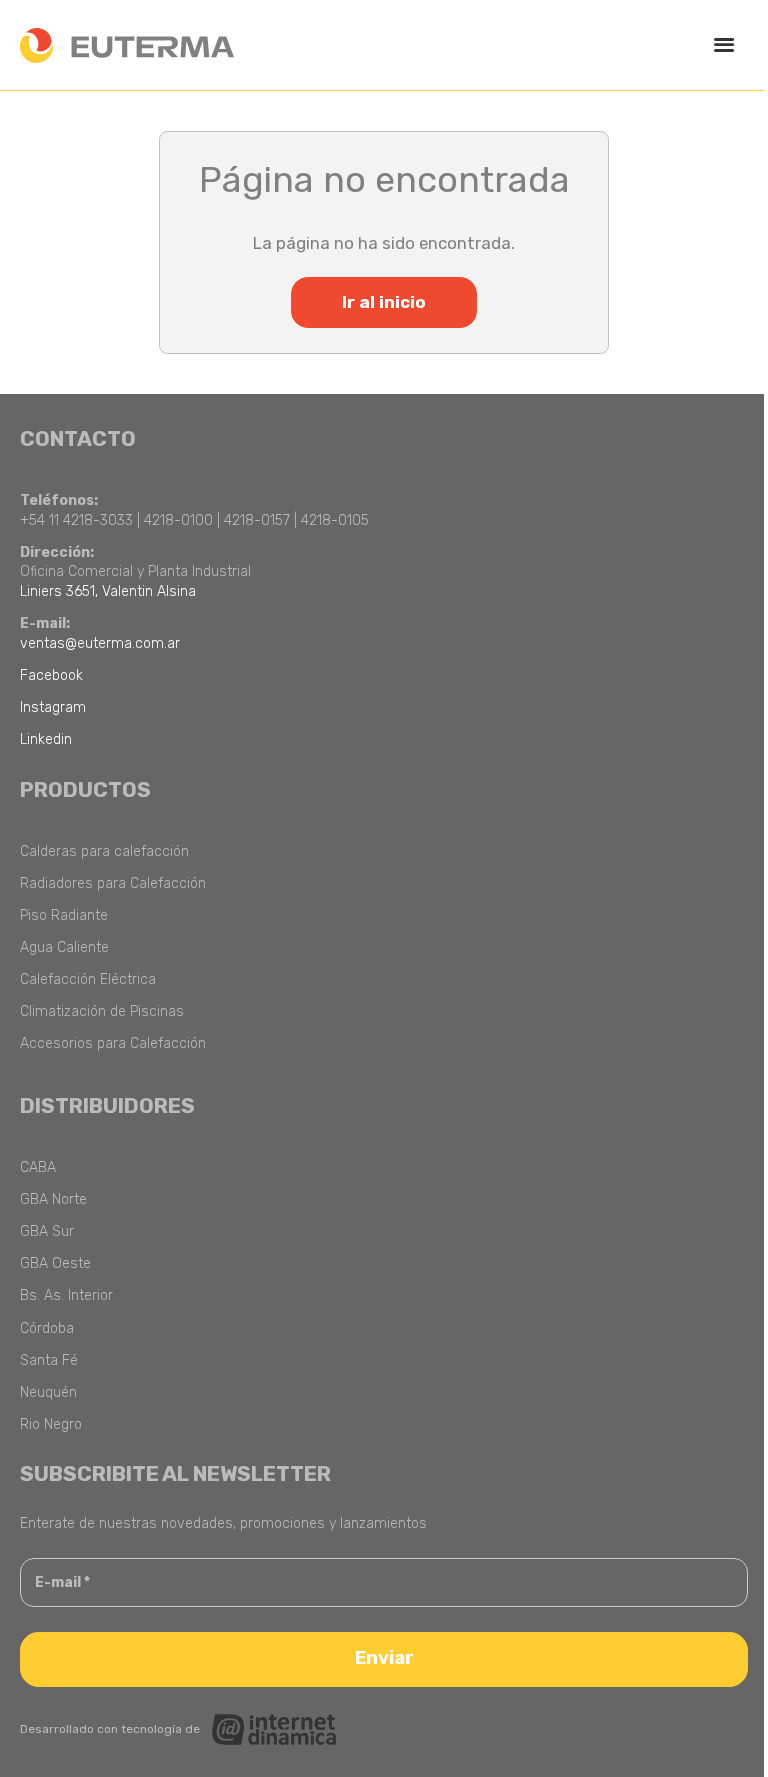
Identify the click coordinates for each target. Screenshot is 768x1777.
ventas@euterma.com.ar (100, 643)
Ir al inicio (384, 302)
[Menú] (723, 45)
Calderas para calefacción (104, 851)
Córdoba (47, 1328)
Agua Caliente (64, 947)
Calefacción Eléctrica (88, 979)
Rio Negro (51, 1424)
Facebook (51, 675)
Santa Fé (49, 1360)
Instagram (53, 707)
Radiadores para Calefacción (113, 883)
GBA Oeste (55, 1263)
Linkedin (46, 739)
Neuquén (48, 1392)
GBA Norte (53, 1199)
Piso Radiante (64, 915)
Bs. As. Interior (66, 1295)
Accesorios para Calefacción (113, 1043)
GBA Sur (47, 1231)
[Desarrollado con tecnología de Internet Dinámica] (179, 1729)
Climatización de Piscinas (102, 1011)
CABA (38, 1167)
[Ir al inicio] (127, 45)
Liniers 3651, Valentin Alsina (108, 591)
